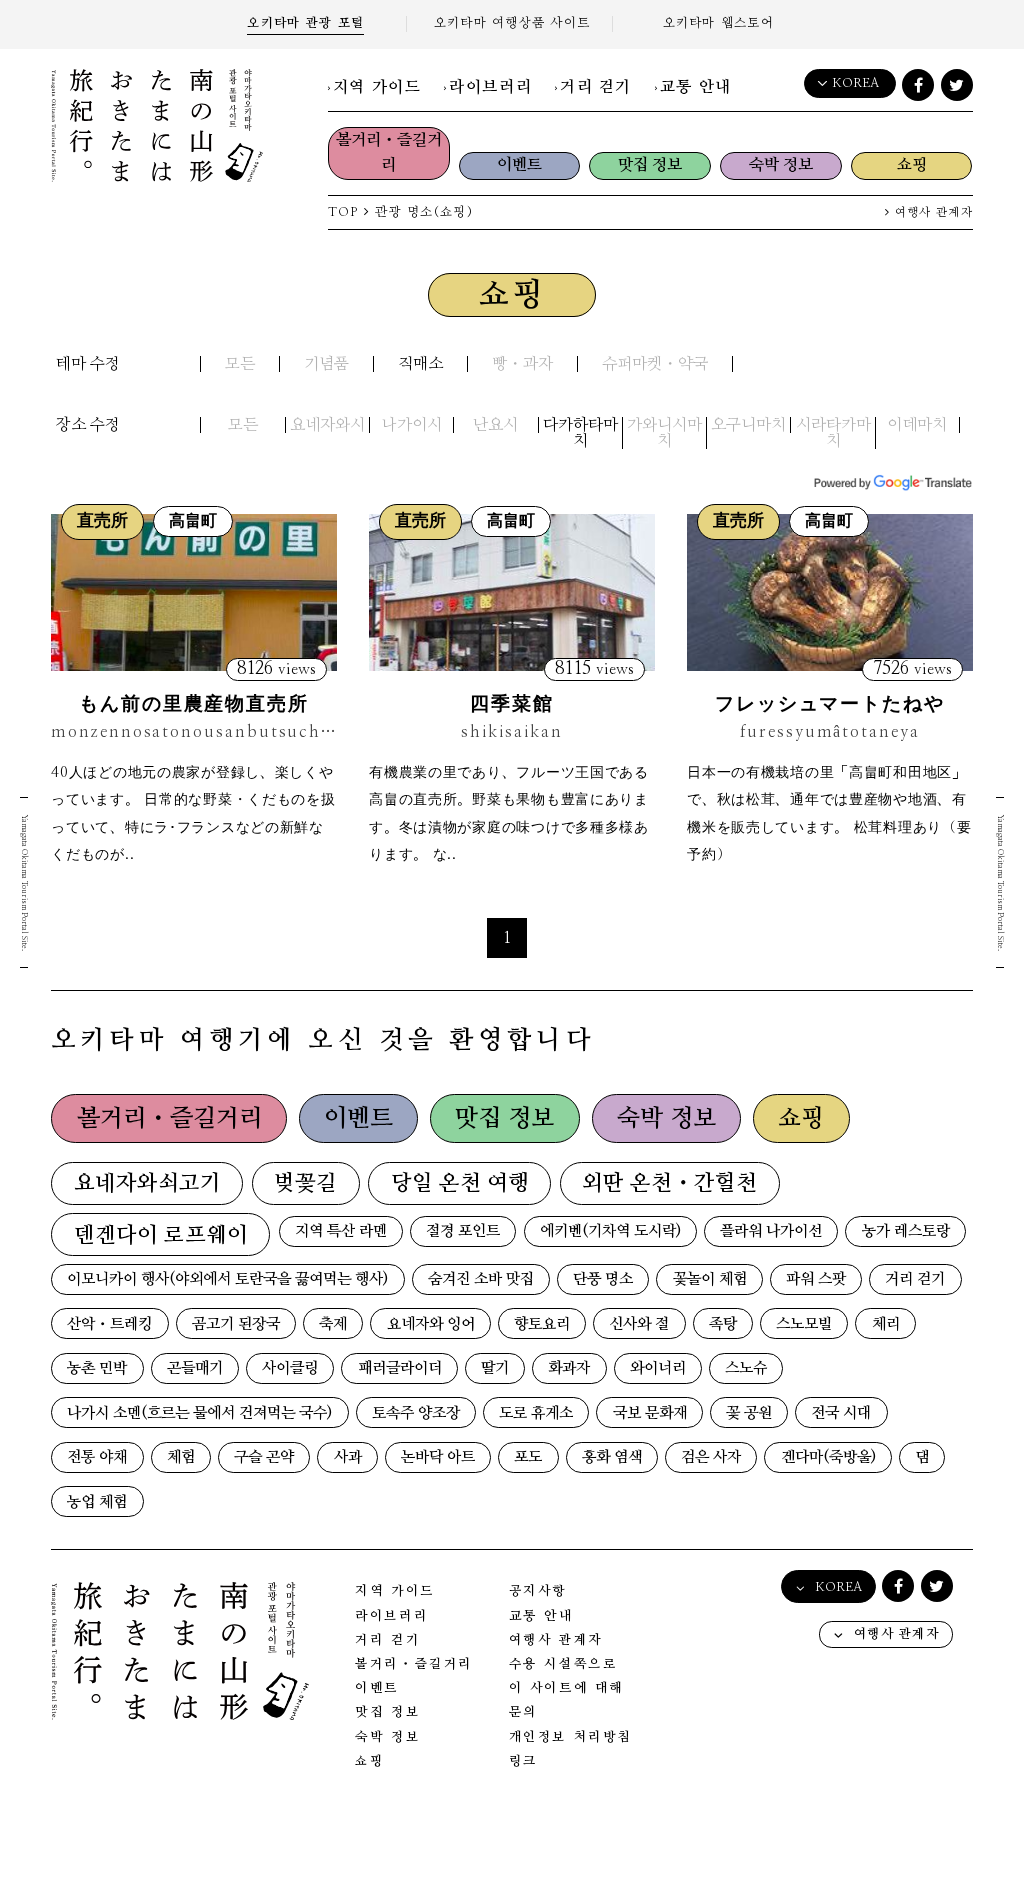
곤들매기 (195, 1368)
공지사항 (538, 1591)
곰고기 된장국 (236, 1324)
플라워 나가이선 (771, 1231)
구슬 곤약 (264, 1457)
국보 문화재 (650, 1413)
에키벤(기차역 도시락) (610, 1231)
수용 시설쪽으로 (563, 1664)
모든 (240, 364)
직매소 (420, 364)
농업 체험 (97, 1502)
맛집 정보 (650, 165)
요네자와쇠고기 (147, 1183)
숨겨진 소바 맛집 (481, 1279)
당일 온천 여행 (460, 1183)
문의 (523, 1712)
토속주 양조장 (416, 1413)
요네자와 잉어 (431, 1324)
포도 (528, 1457)
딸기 (495, 1368)
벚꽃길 (305, 1183)
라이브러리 (490, 87)
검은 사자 (711, 1457)
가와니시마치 (664, 433)
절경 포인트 (463, 1231)
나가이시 (412, 425)
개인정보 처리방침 (570, 1737)
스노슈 (746, 1368)
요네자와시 (327, 425)
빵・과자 (522, 364)
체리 (886, 1324)
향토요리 (542, 1324)
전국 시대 (841, 1413)
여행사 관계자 (932, 212)
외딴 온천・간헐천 (669, 1183)
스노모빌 (804, 1324)
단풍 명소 (603, 1279)
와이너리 (658, 1368)
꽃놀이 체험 (710, 1279)
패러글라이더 (400, 1368)
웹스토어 (719, 23)
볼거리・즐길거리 (389, 153)
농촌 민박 (97, 1368)
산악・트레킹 (109, 1324)
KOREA (855, 83)
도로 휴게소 (536, 1413)
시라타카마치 (833, 433)
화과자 (569, 1368)
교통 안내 (696, 87)
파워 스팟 (816, 1279)
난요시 (495, 425)
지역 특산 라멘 (341, 1231)
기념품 (326, 364)
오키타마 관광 (305, 23)
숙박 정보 (781, 165)
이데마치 (917, 425)
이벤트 (519, 165)
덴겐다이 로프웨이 (161, 1235)
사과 (348, 1457)
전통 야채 (97, 1457)
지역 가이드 (377, 87)
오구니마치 (748, 425)
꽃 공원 (749, 1413)
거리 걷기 (596, 87)
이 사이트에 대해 (566, 1688)
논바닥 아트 (438, 1457)
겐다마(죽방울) (828, 1457)
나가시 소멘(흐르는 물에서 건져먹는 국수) (199, 1413)
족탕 (723, 1324)
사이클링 (290, 1368)
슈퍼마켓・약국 (655, 364)
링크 (523, 1761)
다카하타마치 (580, 433)
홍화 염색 (612, 1457)
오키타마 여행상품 (512, 23)
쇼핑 (912, 165)
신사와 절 (639, 1324)
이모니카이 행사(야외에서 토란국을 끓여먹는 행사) (227, 1279)
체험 (181, 1457)
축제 (333, 1324)
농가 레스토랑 (906, 1231)
